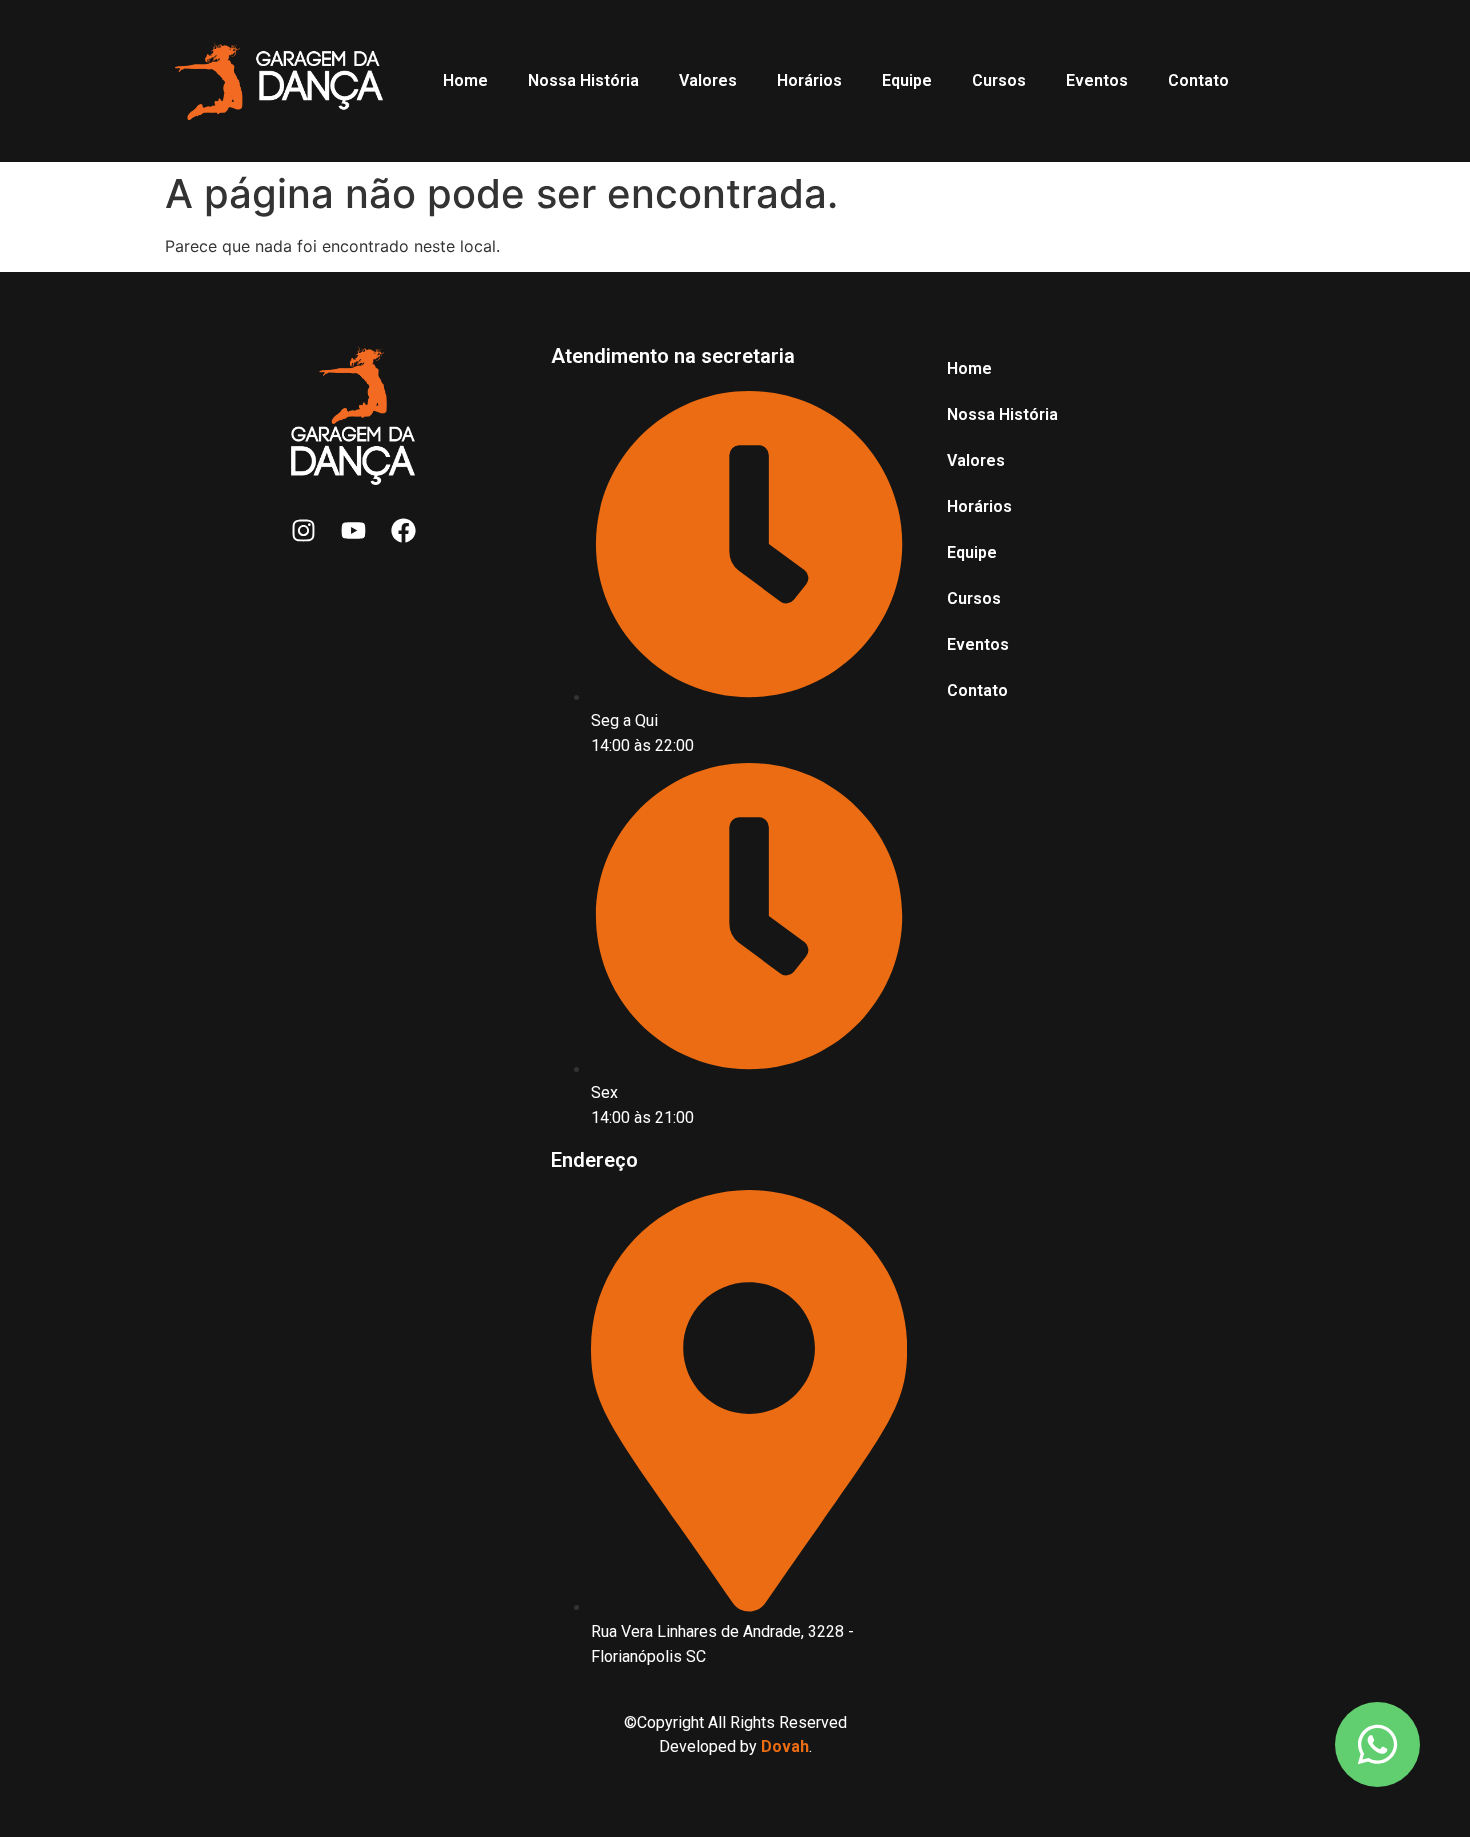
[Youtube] (353, 530)
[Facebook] (403, 530)
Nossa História (583, 80)
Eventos (1097, 80)
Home (465, 80)
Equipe (907, 80)
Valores (708, 80)
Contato (1198, 80)
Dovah (785, 1746)
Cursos (999, 80)
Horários (809, 80)
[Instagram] (303, 530)
